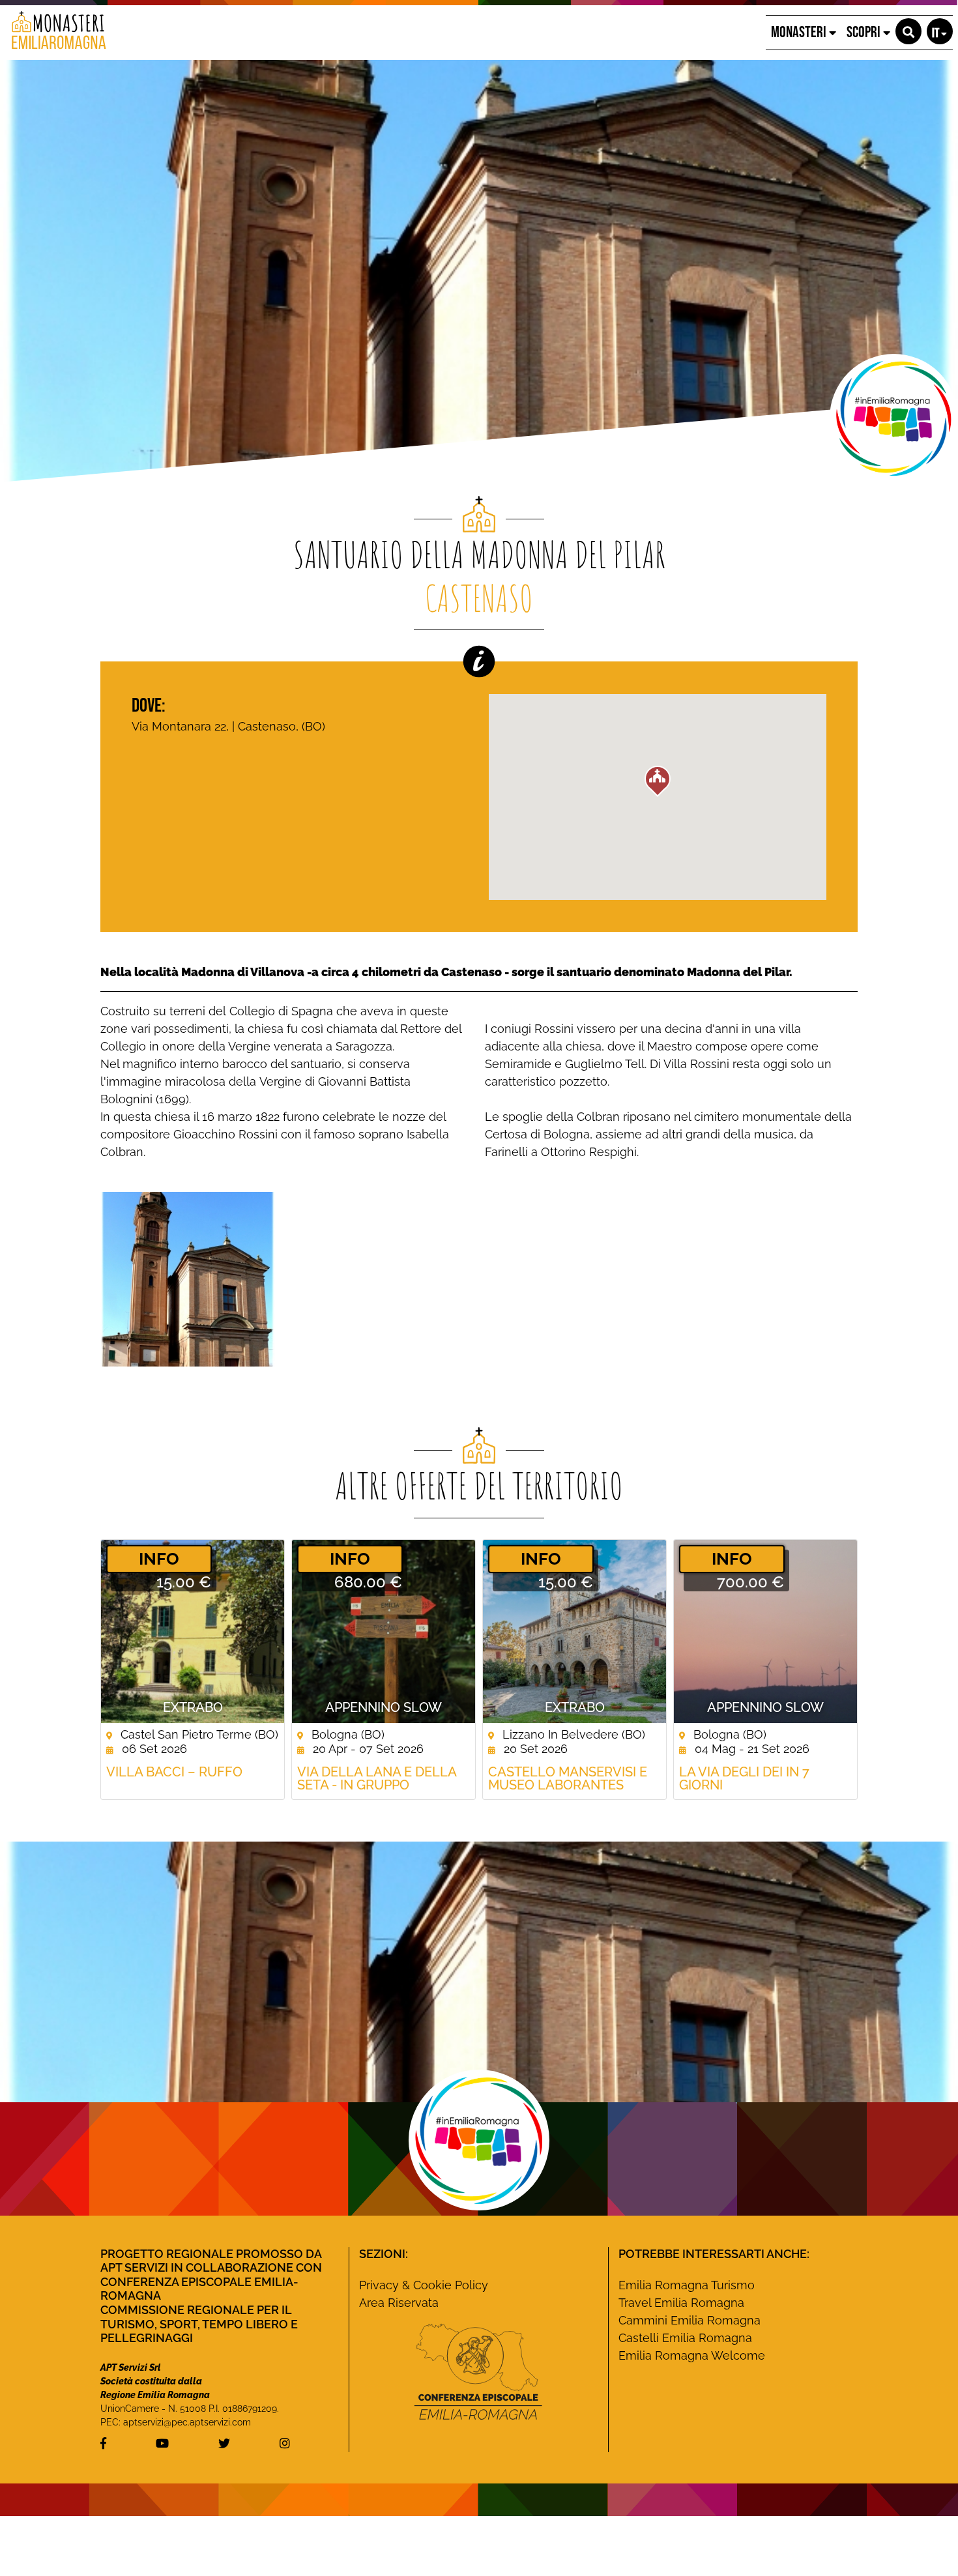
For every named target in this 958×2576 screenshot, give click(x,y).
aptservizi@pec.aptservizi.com (187, 2422)
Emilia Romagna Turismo (687, 2285)
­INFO (159, 1559)
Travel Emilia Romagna (681, 2303)
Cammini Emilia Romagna (689, 2320)
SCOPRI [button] (865, 32)
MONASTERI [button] (800, 32)
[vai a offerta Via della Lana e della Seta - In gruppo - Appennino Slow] (384, 1631)
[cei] (478, 2371)
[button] (908, 31)
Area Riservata (399, 2303)
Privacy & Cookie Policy (424, 2285)
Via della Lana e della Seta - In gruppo (377, 1778)
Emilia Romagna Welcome (692, 2355)
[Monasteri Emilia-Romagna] (54, 33)
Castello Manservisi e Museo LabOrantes (568, 1778)
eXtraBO (193, 1707)
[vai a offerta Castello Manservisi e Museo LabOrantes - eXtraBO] (574, 1631)
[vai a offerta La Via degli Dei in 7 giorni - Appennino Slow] (765, 1631)
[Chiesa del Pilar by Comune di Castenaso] (188, 1278)
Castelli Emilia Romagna (685, 2338)
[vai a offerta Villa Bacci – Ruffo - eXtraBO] (193, 1631)
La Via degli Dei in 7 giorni (744, 1778)
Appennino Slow (384, 1707)
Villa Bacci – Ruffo (174, 1772)
